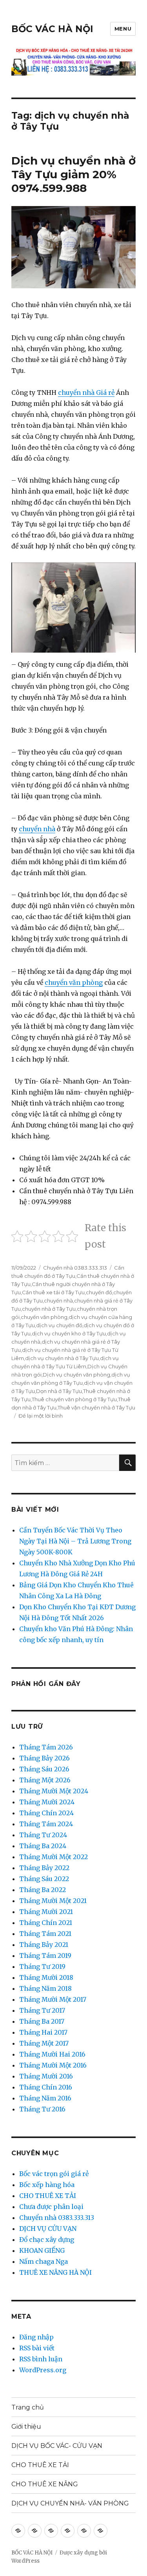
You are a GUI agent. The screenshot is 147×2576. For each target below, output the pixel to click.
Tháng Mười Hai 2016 (52, 2054)
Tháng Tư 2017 (42, 2010)
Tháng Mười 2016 (46, 2076)
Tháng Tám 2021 (45, 1934)
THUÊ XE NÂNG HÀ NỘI (55, 2272)
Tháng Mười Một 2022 (54, 1857)
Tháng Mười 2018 (46, 1977)
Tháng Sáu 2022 (44, 1879)
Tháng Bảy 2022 (44, 1868)
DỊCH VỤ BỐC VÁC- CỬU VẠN (57, 2446)
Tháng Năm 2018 (45, 1988)
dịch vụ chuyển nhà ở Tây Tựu (62, 1358)
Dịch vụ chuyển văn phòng (76, 1375)
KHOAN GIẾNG (42, 2250)
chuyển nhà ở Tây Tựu (49, 1309)
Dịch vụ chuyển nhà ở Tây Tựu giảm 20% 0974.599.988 (73, 174)
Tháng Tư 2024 (43, 1835)
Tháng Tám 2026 (46, 1747)
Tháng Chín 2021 (46, 1923)
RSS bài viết (37, 2348)
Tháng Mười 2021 (46, 1912)
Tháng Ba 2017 (42, 2021)
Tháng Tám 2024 (46, 1824)
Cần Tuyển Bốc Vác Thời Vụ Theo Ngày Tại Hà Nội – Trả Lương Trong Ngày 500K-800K (75, 1541)
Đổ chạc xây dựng (47, 2240)
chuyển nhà (37, 829)
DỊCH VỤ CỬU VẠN (48, 2229)
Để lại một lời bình (41, 1416)
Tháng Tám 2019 (45, 1956)
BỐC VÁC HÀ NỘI (52, 29)
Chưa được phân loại (51, 2207)
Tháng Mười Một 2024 (54, 1791)
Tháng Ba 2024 (43, 1846)
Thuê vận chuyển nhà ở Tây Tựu (96, 1407)
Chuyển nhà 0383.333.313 (75, 1268)
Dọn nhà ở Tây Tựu (59, 1391)
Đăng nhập (36, 2337)
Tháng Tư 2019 (42, 1966)
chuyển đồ (99, 1292)
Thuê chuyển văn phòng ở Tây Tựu (74, 1399)
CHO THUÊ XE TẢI (48, 2196)
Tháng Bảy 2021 (44, 1945)
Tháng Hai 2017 (43, 2032)
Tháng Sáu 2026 (44, 1769)
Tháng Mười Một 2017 (53, 1999)
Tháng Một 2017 (44, 2043)
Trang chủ (28, 2407)
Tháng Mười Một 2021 (53, 1901)
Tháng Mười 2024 (47, 1802)
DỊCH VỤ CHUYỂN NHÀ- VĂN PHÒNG (70, 2503)
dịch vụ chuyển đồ (59, 1325)
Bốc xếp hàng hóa (47, 2185)
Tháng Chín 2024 (46, 1813)
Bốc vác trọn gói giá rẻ (54, 2174)
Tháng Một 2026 (45, 1780)
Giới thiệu (26, 2427)
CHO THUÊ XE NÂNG (45, 2484)
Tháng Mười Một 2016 (53, 2065)
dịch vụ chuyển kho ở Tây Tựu (69, 1333)
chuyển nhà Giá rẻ (86, 393)
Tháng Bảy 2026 (44, 1758)
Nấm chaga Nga (44, 2261)
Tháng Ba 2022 (43, 1890)
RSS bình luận (41, 2359)
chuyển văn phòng (74, 982)
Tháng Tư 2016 (42, 2109)
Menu (123, 29)
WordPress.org (43, 2370)
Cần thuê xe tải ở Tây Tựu (53, 1292)
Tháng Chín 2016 (46, 2087)
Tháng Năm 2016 (45, 2098)
